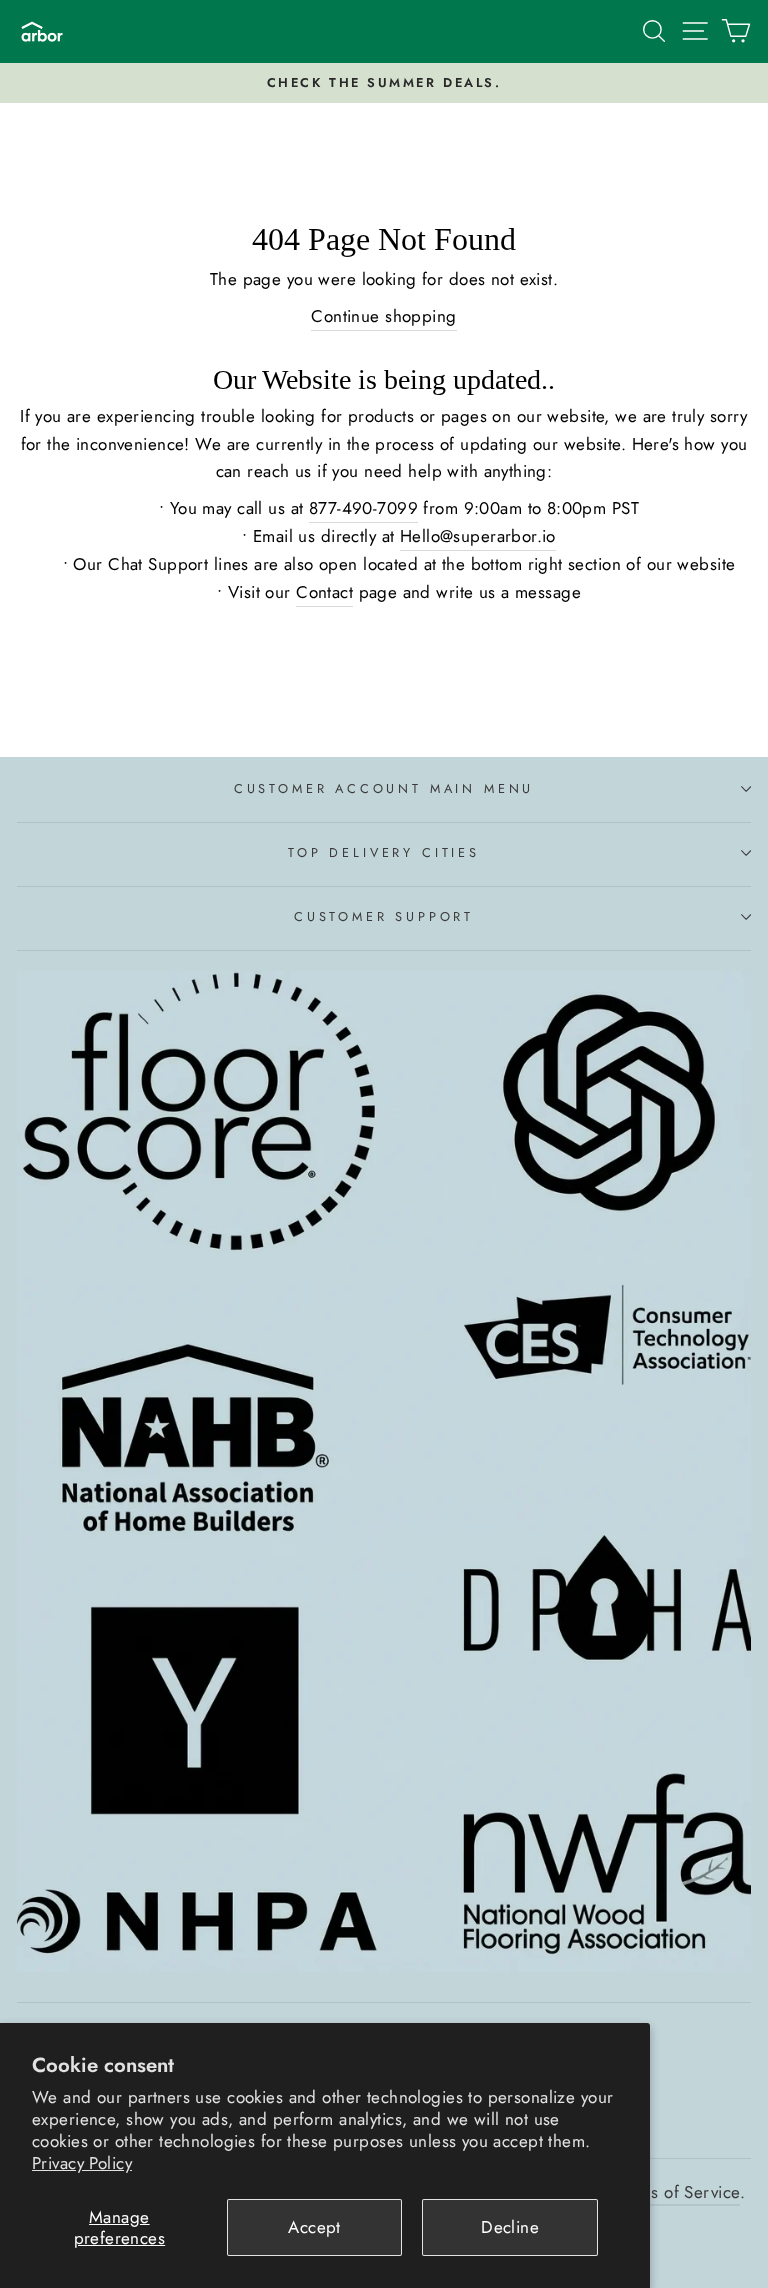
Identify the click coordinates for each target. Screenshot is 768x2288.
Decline (510, 2227)
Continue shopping (383, 316)
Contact (324, 592)
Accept (314, 2227)
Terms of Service (678, 2192)
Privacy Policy (82, 2163)
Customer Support (384, 916)
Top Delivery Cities (384, 852)
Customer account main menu (384, 788)
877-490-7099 (363, 508)
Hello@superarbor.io (478, 536)
